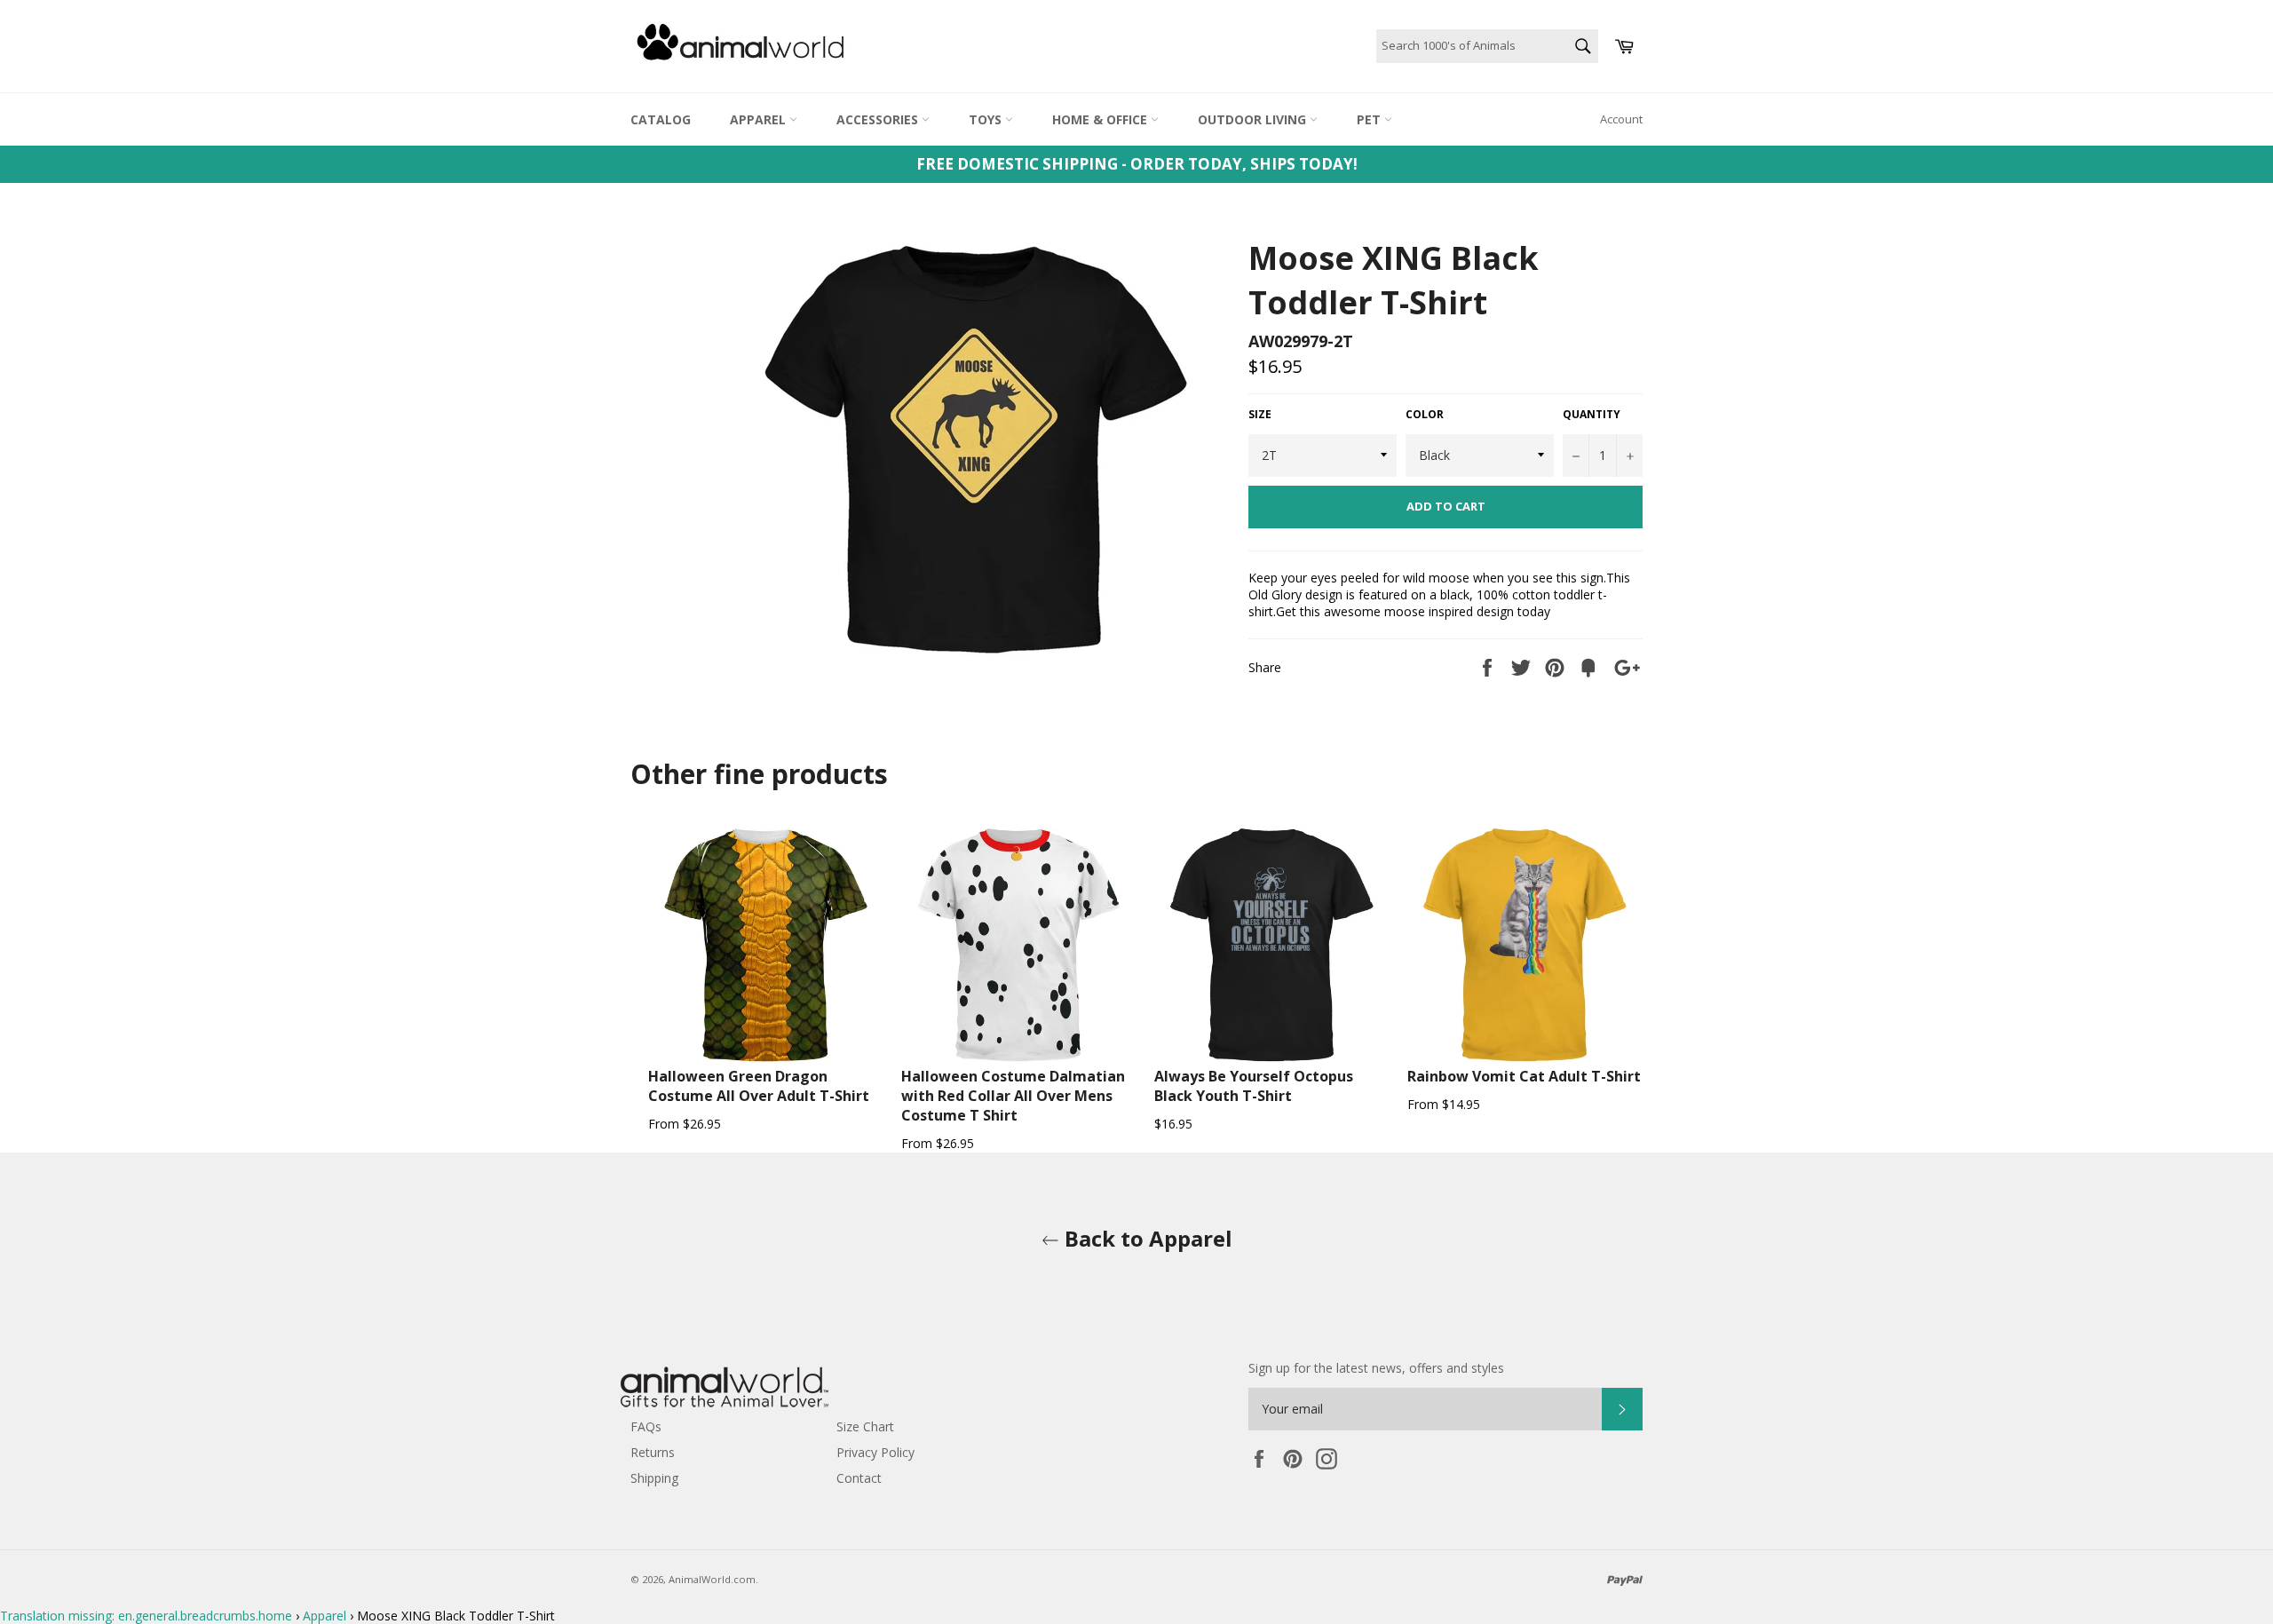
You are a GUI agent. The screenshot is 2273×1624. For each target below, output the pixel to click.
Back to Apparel (1146, 1238)
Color (1425, 415)
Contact (859, 1478)
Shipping (654, 1478)
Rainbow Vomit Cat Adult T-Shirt (1524, 1076)
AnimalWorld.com (712, 1579)
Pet (1370, 119)
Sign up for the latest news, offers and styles (1376, 1368)
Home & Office (1101, 119)
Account (1621, 119)
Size (1260, 415)
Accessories (879, 119)
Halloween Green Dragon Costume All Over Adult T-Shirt (759, 1086)
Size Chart (865, 1426)
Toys (987, 119)
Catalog (661, 119)
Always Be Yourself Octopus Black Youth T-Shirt (1254, 1086)
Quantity (1592, 415)
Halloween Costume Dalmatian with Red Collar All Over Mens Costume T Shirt (1013, 1096)
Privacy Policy (875, 1452)
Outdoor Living (1254, 119)
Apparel (760, 119)
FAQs (646, 1426)
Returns (653, 1452)
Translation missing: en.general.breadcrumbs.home (146, 1616)
